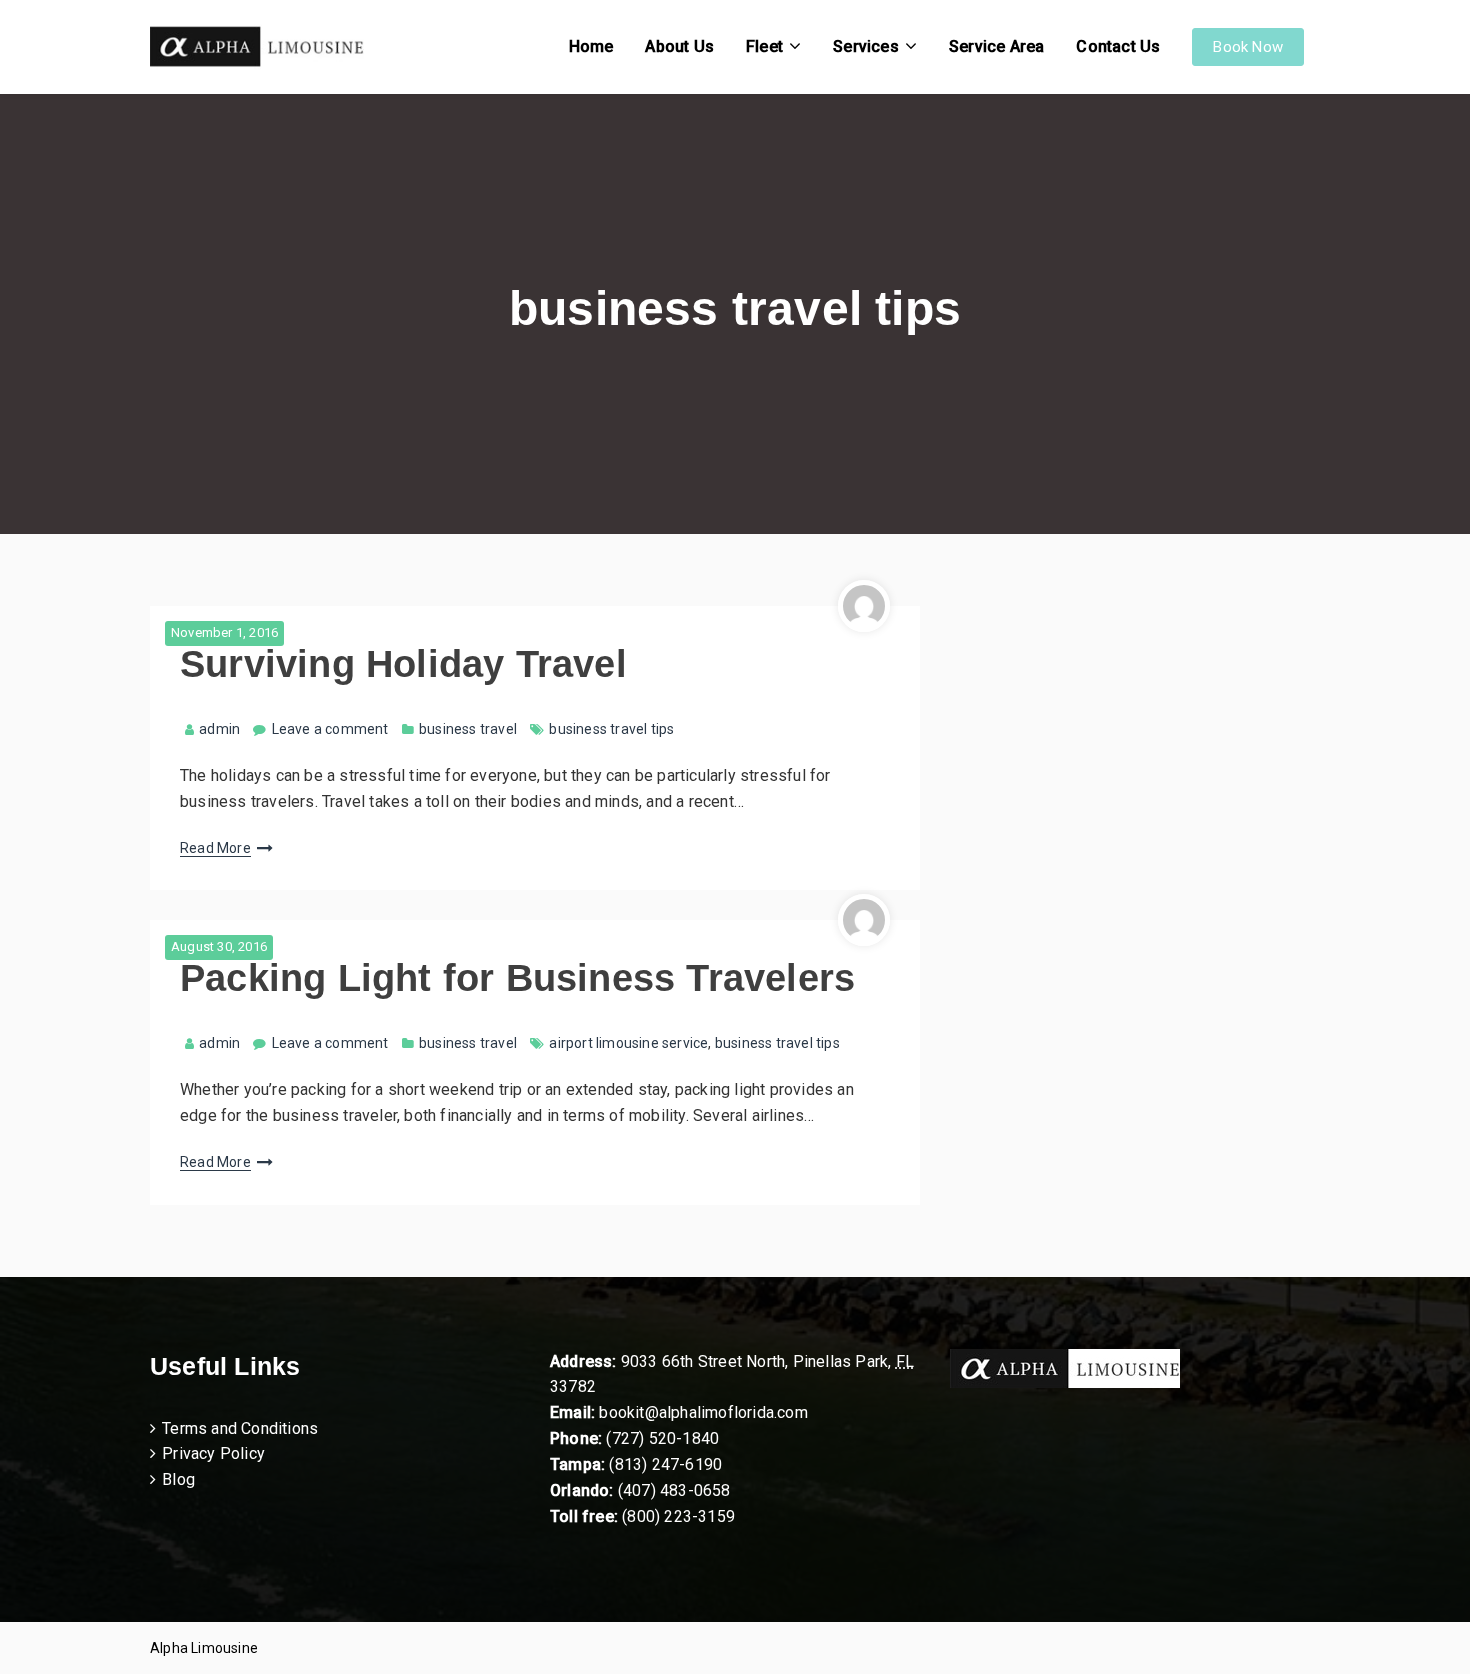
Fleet (764, 46)
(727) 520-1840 (662, 1438)
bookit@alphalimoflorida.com (701, 1412)
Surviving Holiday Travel (403, 664)
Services (866, 46)
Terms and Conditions (240, 1428)
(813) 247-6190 (665, 1464)
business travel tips (611, 729)
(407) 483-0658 (674, 1490)
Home (591, 46)
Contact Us (1118, 46)
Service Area (996, 46)
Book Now (1248, 47)
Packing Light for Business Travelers (517, 978)
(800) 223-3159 (678, 1516)
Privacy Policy (213, 1453)
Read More (215, 848)
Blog (178, 1479)
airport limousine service (628, 1043)
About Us (679, 46)
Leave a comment (330, 729)
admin (219, 729)
